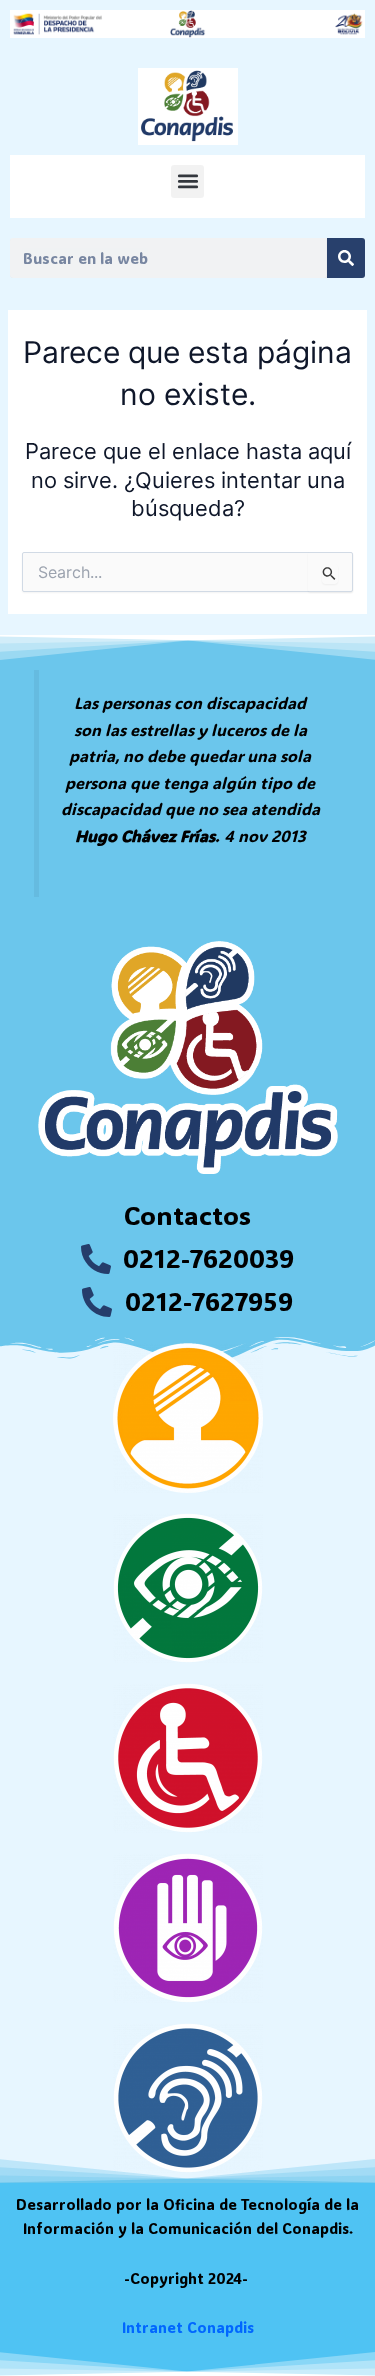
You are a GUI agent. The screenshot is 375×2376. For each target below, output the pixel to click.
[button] (187, 181)
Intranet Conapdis (188, 2327)
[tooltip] (92, 755)
